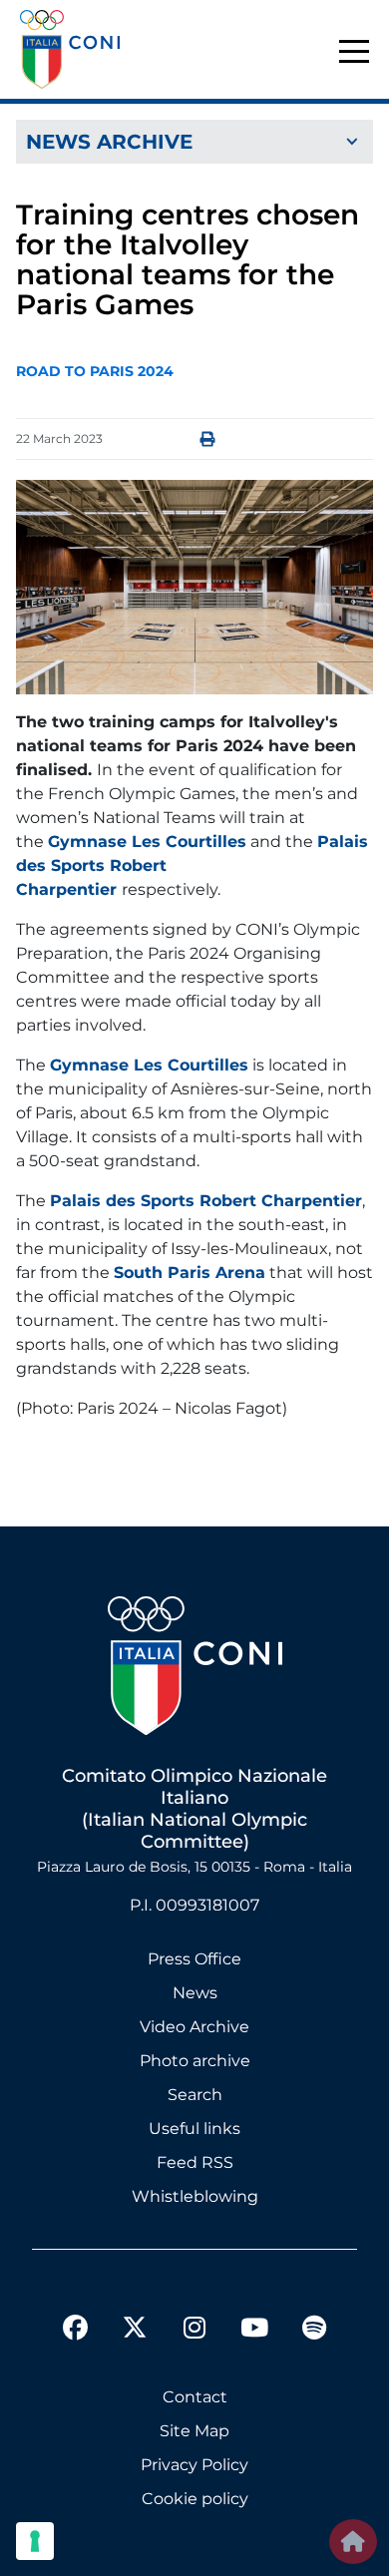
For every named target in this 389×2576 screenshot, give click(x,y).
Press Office (194, 1959)
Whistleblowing (195, 2196)
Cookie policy (195, 2499)
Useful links (194, 2129)
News (195, 1993)
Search (195, 2095)
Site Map (194, 2431)
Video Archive (194, 2027)
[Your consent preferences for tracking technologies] (35, 2541)
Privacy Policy (194, 2465)
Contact (195, 2397)
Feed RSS (195, 2162)
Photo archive (195, 2061)
